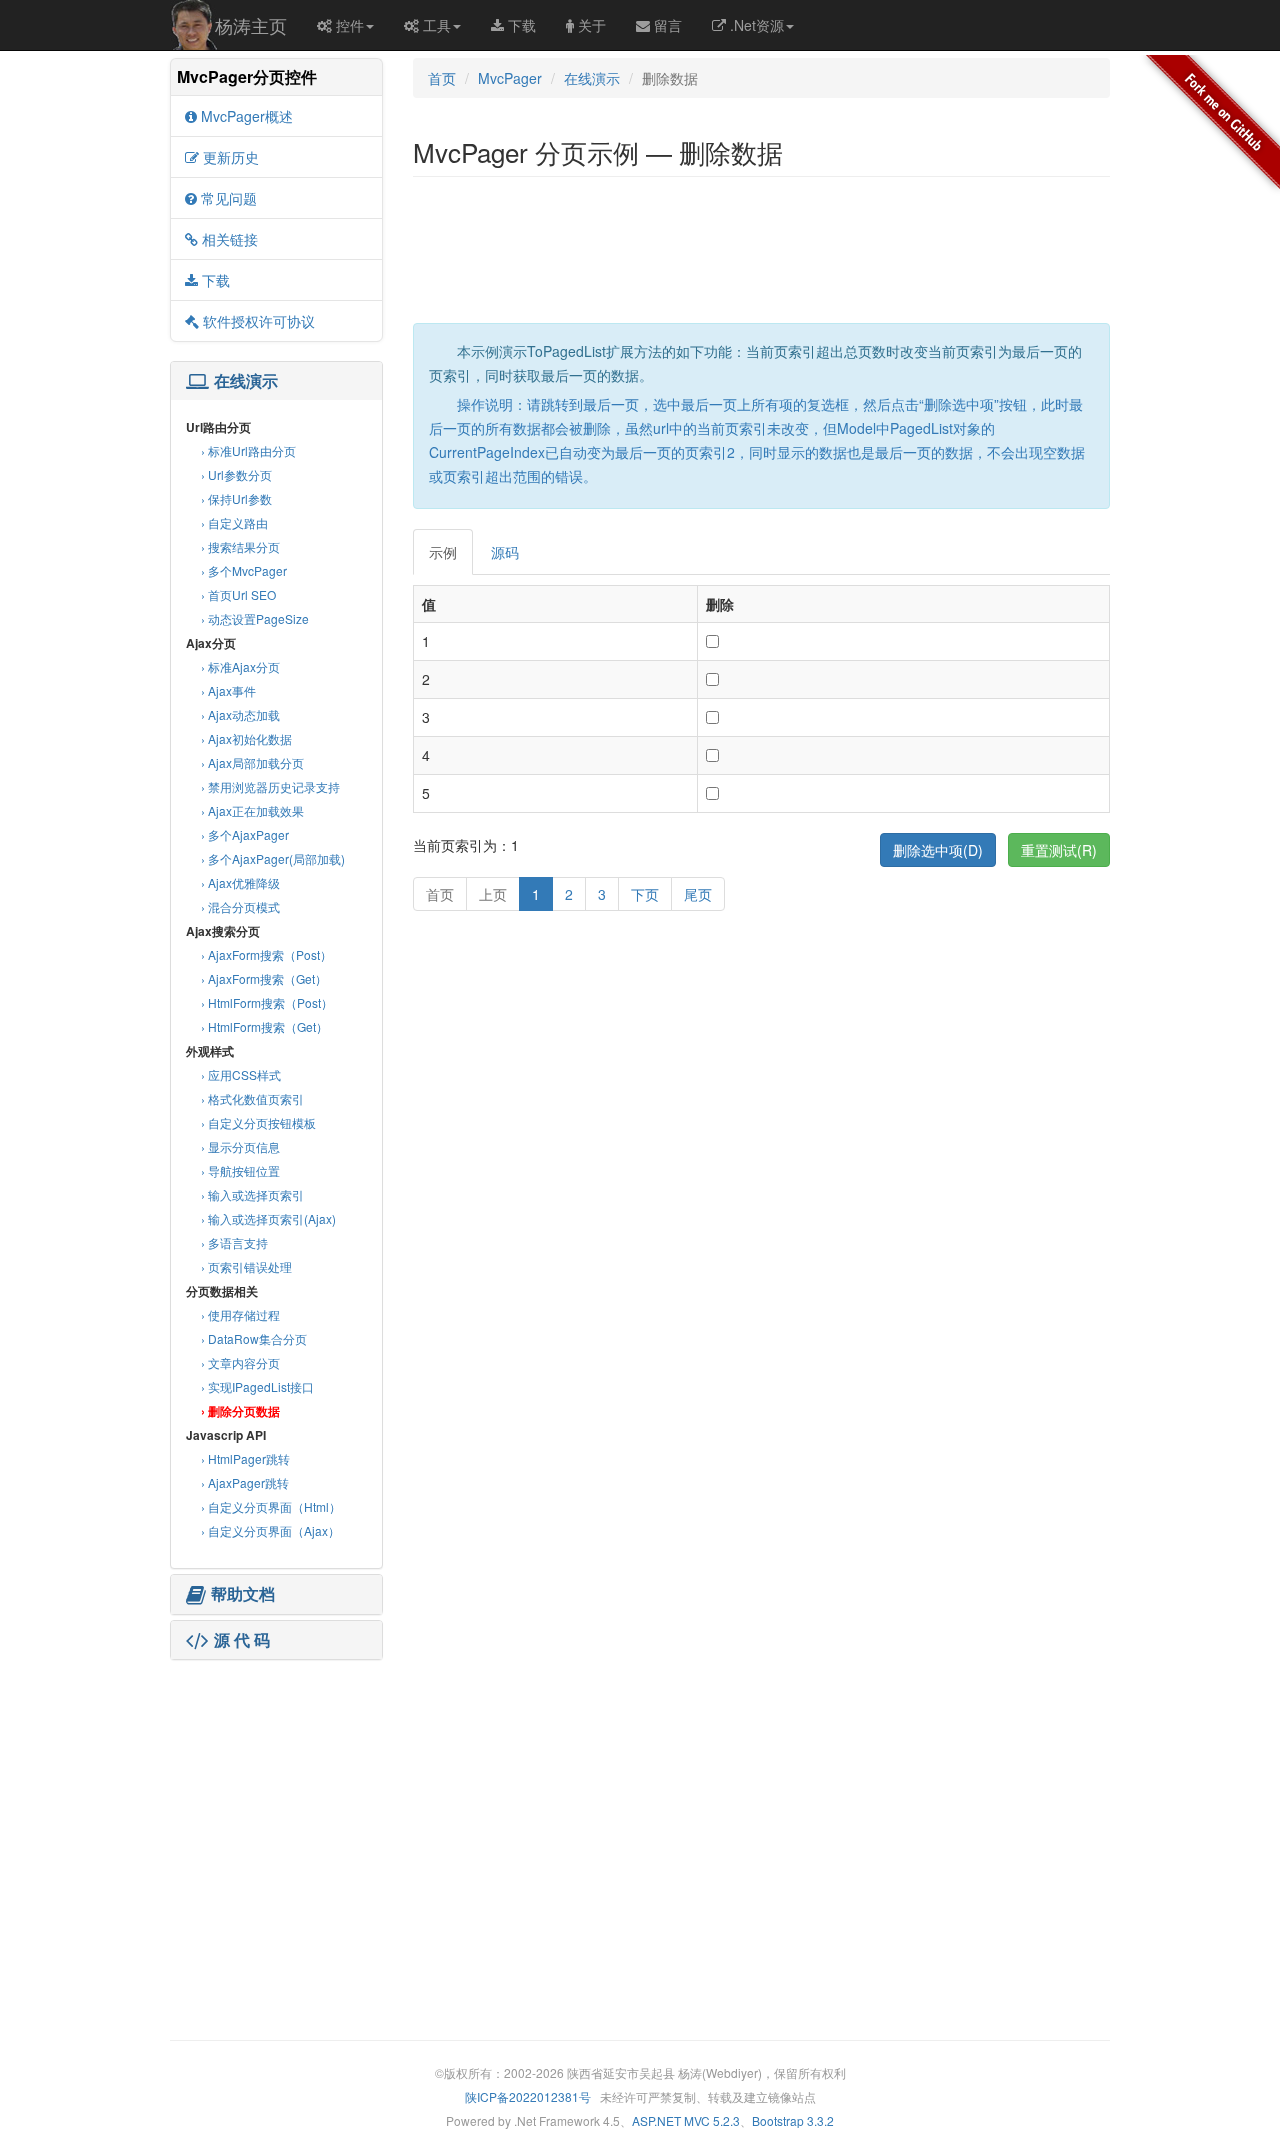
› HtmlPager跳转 (245, 1458)
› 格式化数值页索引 (252, 1098)
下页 (645, 894)
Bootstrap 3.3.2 (793, 2120)
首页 (442, 78)
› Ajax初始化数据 (246, 738)
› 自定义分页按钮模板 (258, 1122)
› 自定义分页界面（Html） (271, 1506)
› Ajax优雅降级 (240, 882)
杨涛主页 (251, 25)
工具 (437, 25)
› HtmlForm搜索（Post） (267, 1002)
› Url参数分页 (236, 474)
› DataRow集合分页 (254, 1338)
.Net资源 (757, 25)
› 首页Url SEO (238, 594)
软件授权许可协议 (259, 321)
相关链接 (230, 239)
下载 (522, 25)
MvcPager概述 (247, 116)
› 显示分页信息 (240, 1146)
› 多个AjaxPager (245, 834)
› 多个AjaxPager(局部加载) (273, 858)
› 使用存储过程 (240, 1314)
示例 (443, 552)
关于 (592, 25)
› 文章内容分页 (240, 1362)
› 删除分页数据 (240, 1411)
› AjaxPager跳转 (245, 1482)
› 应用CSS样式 (241, 1074)
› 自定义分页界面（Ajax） (270, 1530)
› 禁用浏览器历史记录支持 (270, 786)
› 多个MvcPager (244, 570)
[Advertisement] (276, 1790)
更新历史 (231, 157)
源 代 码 (242, 1640)
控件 (350, 25)
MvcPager (510, 78)
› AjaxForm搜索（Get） (264, 978)
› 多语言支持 (234, 1242)
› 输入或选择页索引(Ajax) (268, 1218)
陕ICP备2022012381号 (528, 2096)
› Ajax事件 (228, 690)
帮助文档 (243, 1594)
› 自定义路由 (234, 522)
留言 (668, 25)
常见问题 (229, 198)
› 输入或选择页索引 (252, 1194)
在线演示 (246, 381)
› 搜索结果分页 (240, 546)
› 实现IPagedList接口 (257, 1386)
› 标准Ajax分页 (240, 666)
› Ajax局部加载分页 (252, 762)
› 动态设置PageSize (255, 618)
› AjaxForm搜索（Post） (266, 954)
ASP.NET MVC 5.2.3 (686, 2120)
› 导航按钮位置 (240, 1170)
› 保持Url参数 (236, 498)
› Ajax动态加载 (240, 714)
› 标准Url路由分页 (248, 450)
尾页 (698, 894)
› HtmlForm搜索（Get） (264, 1026)
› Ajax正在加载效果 (252, 810)
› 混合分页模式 (240, 906)
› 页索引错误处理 (246, 1266)
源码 (505, 552)
